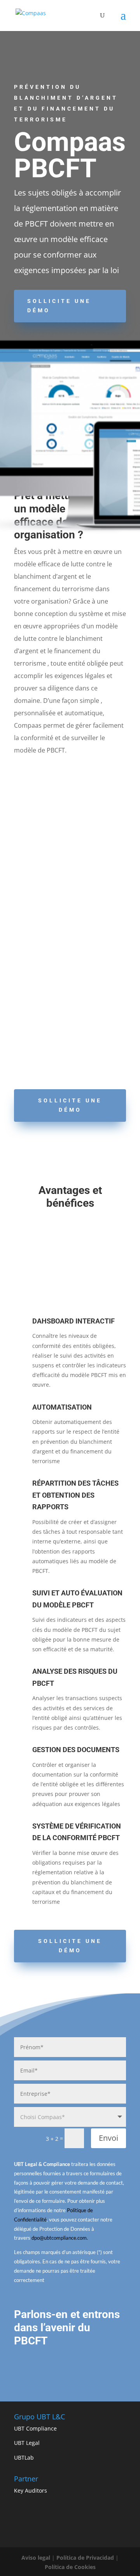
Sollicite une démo (59, 306)
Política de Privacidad (85, 2558)
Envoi (108, 2138)
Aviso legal (36, 2558)
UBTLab (24, 2457)
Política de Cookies (70, 2567)
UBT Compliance (35, 2428)
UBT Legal (27, 2443)
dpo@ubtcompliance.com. (60, 2238)
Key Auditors (31, 2490)
